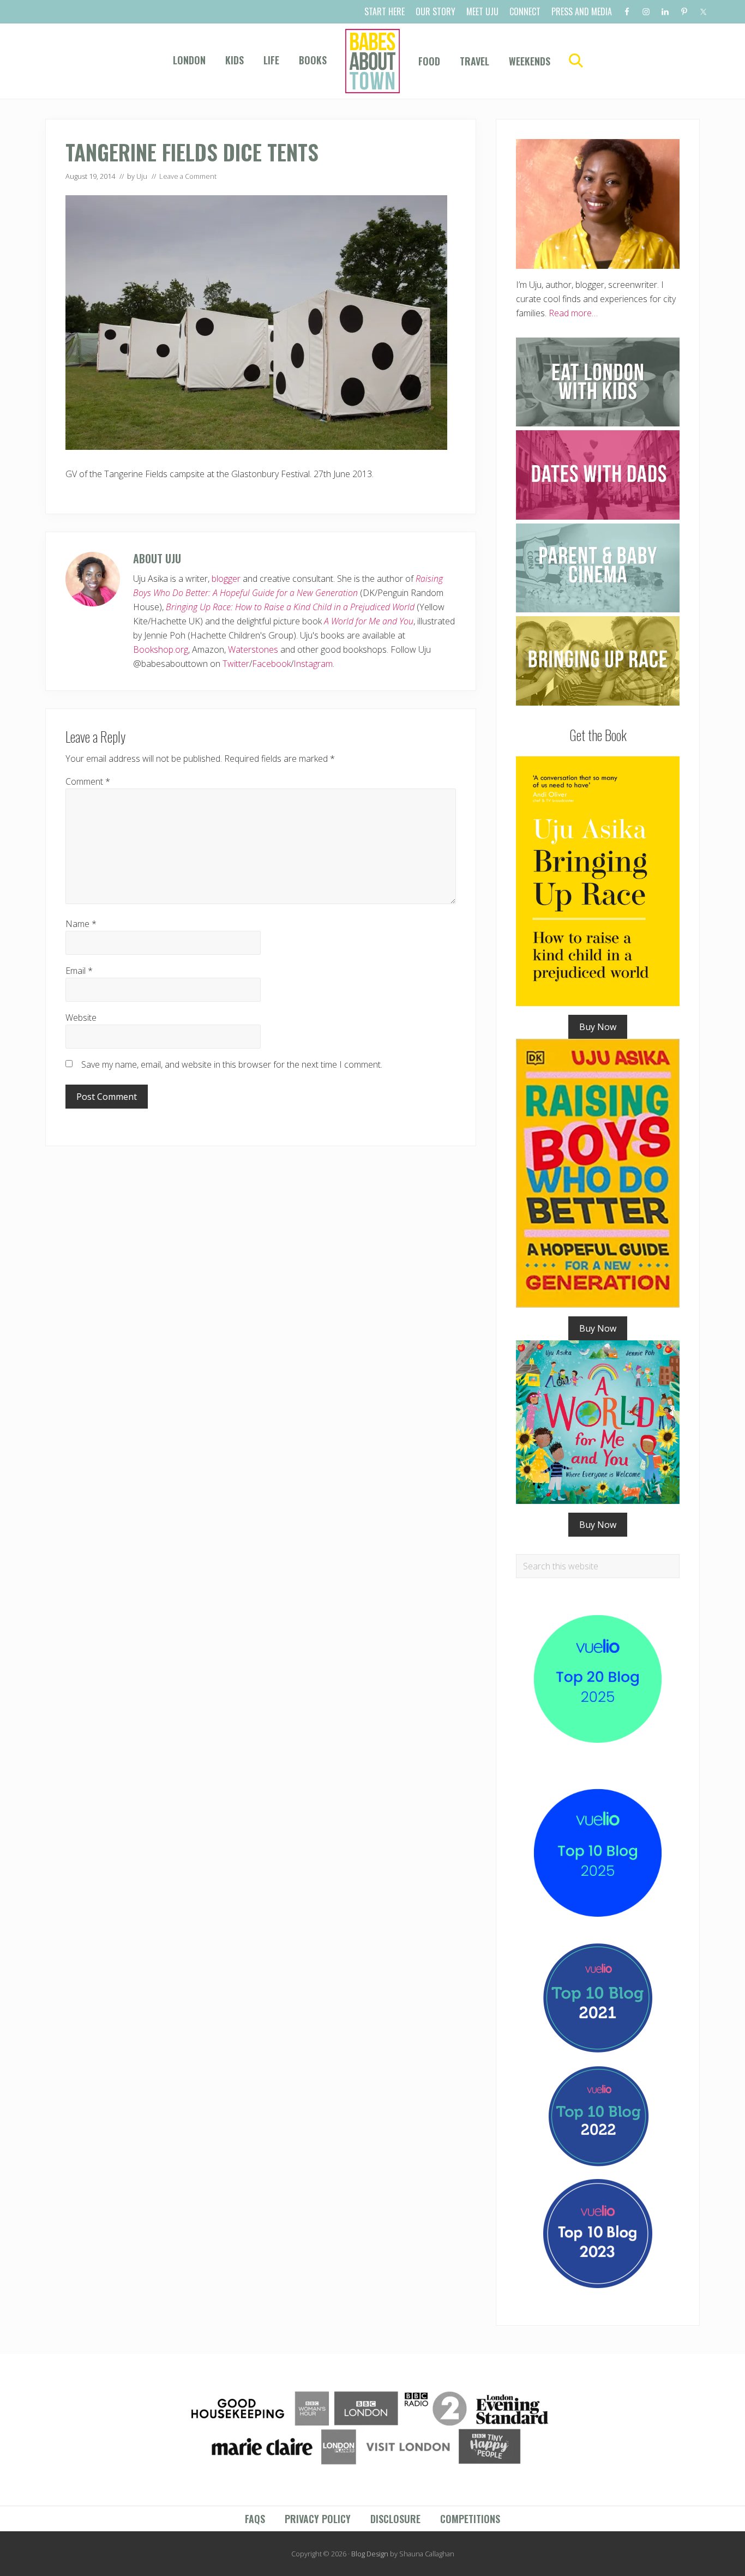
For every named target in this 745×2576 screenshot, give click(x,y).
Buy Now (598, 1027)
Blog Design (370, 2554)
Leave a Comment (188, 176)
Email (79, 971)
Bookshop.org (161, 649)
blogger (226, 579)
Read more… (573, 313)
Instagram (313, 664)
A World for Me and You (369, 621)
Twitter (236, 664)
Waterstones (253, 649)
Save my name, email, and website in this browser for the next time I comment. (232, 1064)
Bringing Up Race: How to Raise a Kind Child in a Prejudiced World (290, 607)
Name (81, 924)
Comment (88, 781)
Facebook (271, 664)
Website (81, 1018)
